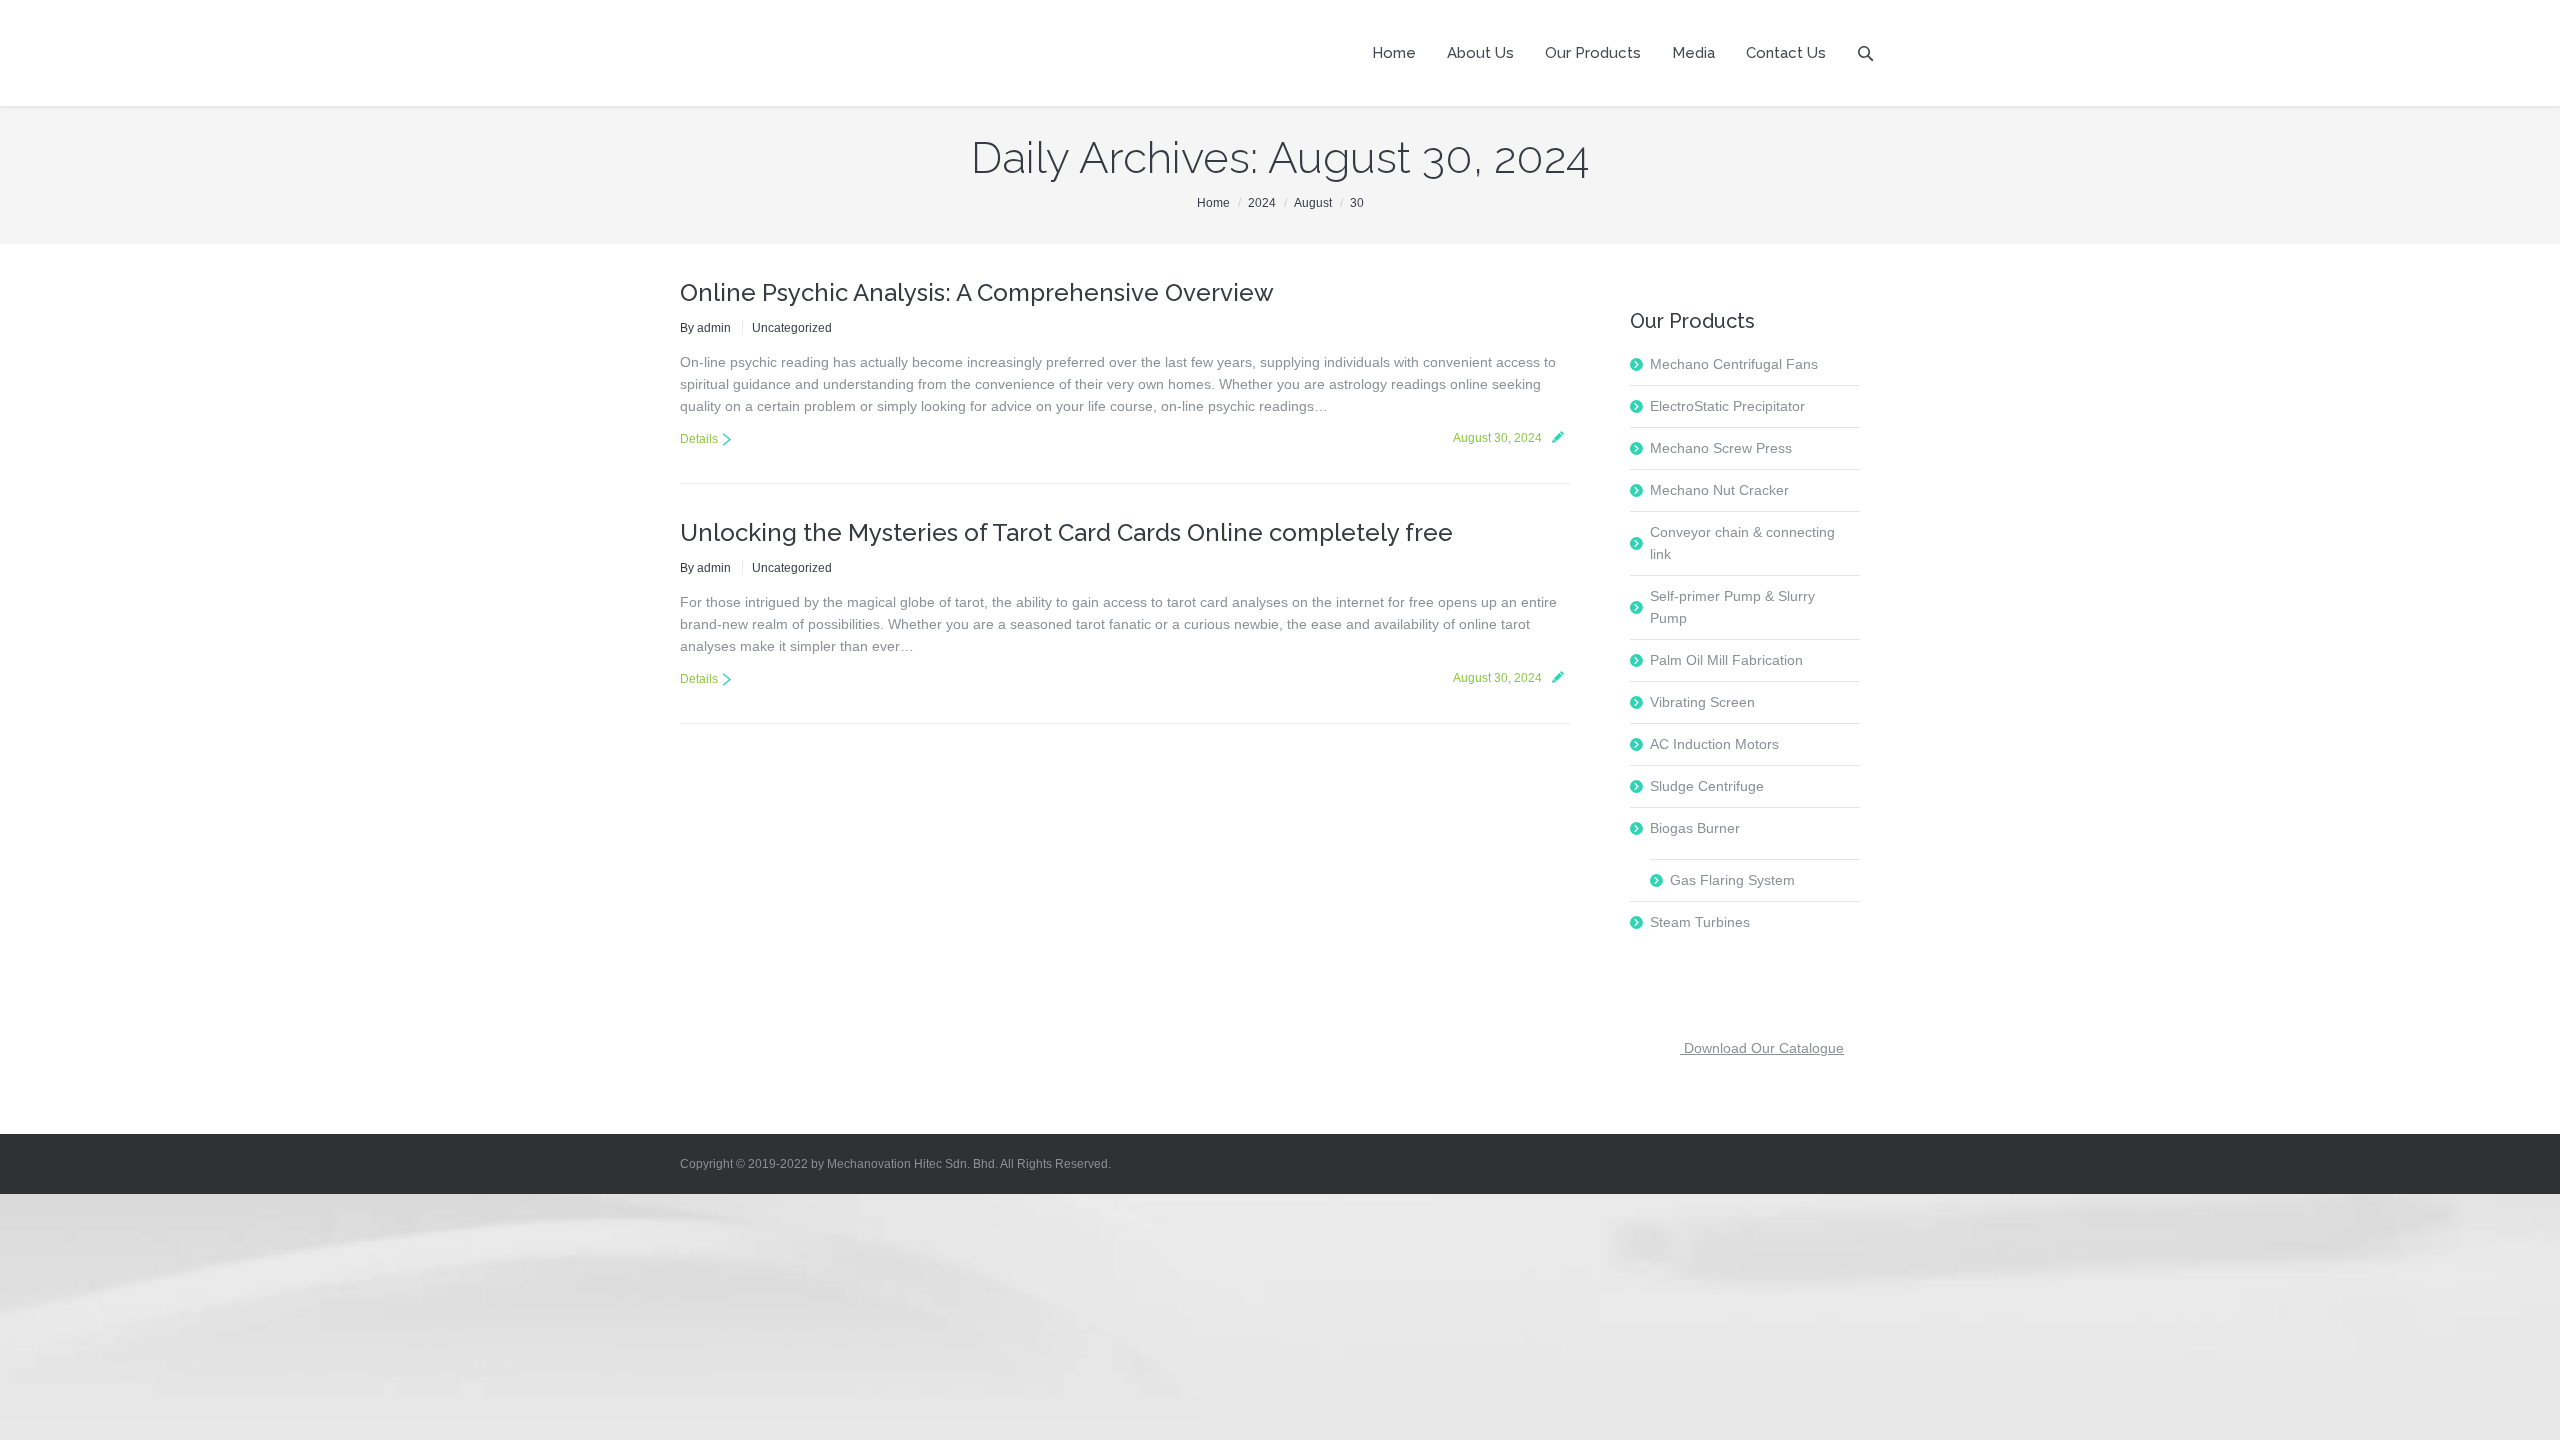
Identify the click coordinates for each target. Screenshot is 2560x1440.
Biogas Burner (1695, 828)
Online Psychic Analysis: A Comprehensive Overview (977, 292)
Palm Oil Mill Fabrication (1726, 660)
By (705, 328)
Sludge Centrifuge (1707, 786)
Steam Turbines (1700, 922)
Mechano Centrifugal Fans (1734, 364)
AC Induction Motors (1714, 744)
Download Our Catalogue (1762, 1048)
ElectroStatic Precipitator (1727, 406)
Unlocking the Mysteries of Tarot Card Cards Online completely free (1066, 532)
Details (699, 439)
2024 (1262, 203)
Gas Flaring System (1732, 880)
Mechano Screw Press (1721, 448)
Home (1213, 203)
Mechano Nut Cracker (1719, 490)
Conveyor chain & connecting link (1742, 543)
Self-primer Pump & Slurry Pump (1732, 607)
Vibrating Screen (1702, 702)
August (1313, 203)
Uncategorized (792, 328)
